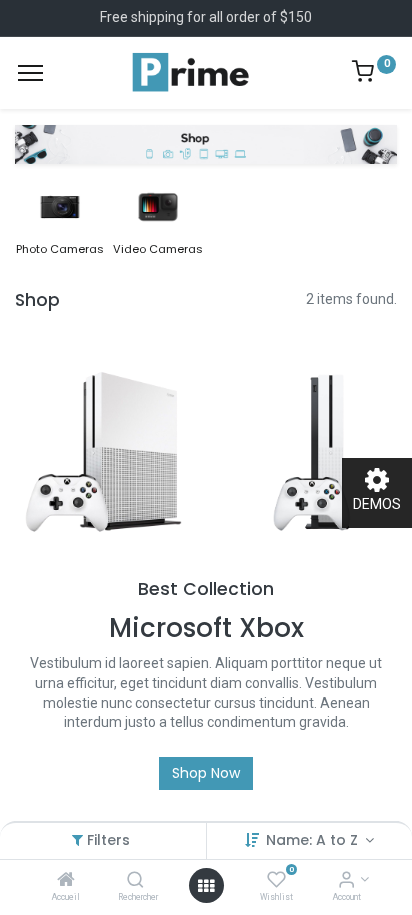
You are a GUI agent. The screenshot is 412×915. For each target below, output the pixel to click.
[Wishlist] (276, 881)
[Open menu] (206, 886)
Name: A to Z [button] (314, 840)
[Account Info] (346, 881)
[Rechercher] (135, 881)
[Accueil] (66, 881)
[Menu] (30, 73)
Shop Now (206, 773)
